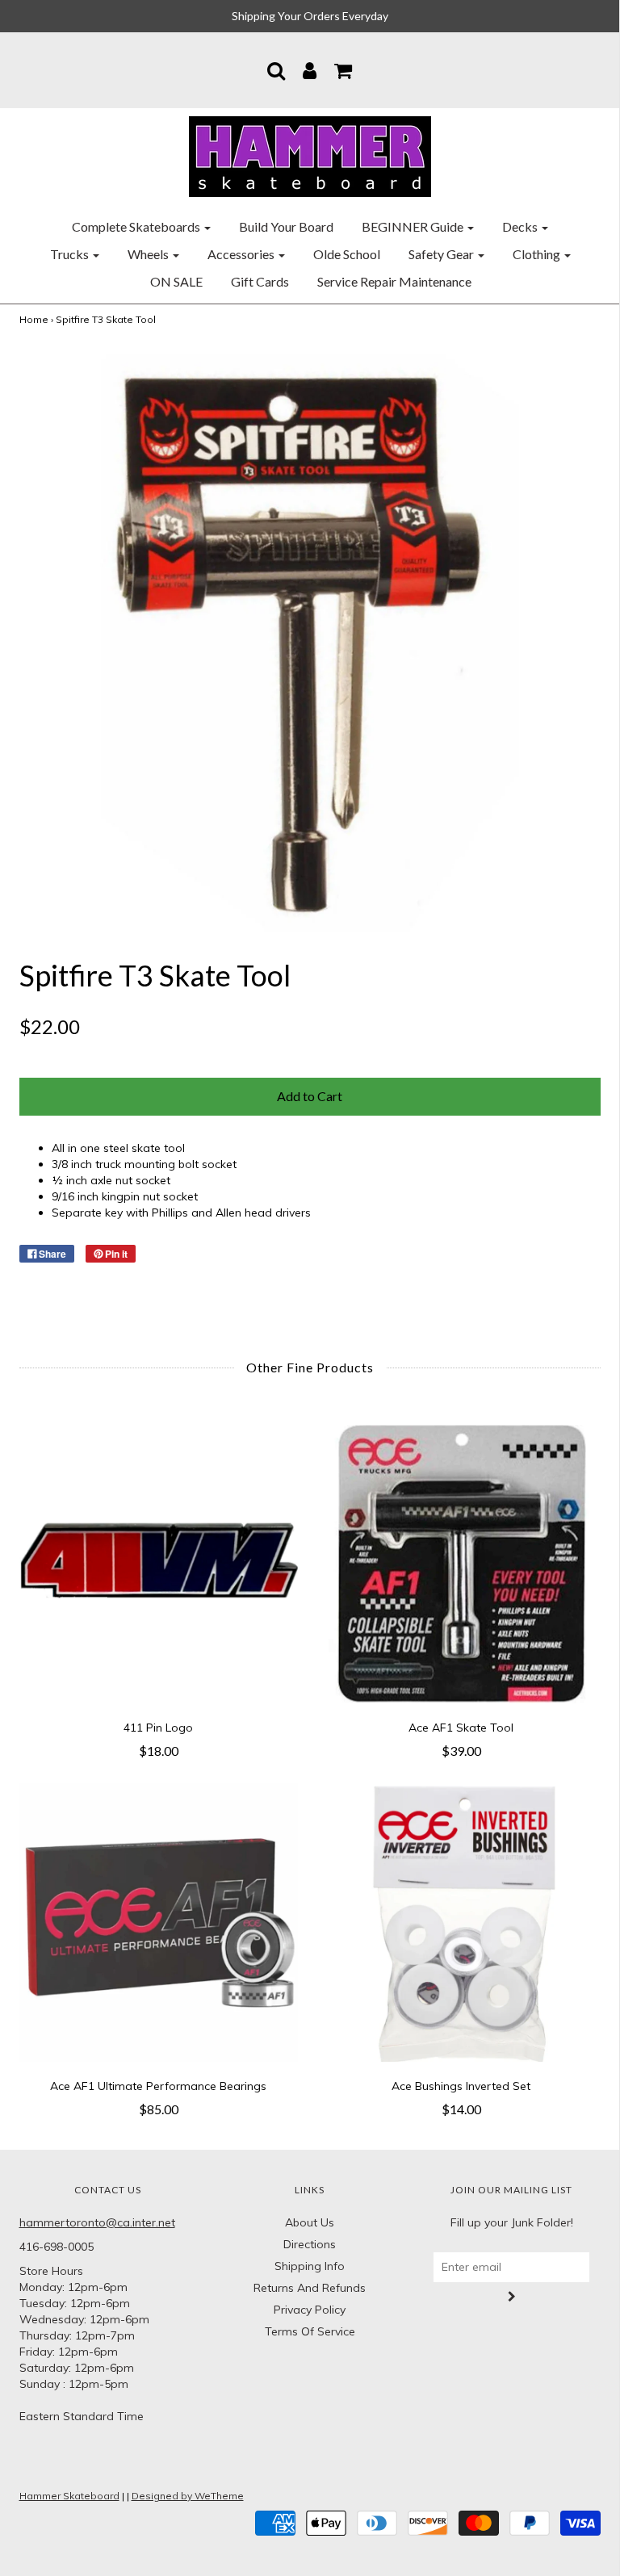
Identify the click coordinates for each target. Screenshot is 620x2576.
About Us (310, 2222)
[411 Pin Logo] (159, 1564)
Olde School (347, 254)
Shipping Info (310, 2266)
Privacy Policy (310, 2310)
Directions (310, 2244)
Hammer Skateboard (69, 2496)
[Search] (276, 70)
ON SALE (176, 281)
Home (34, 319)
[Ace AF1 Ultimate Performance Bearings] (159, 1923)
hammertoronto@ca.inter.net (97, 2222)
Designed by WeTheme (188, 2496)
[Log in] (310, 70)
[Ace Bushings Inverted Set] (461, 1923)
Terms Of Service (310, 2331)
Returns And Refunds (310, 2288)
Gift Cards (260, 281)
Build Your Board (286, 226)
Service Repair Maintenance (394, 281)
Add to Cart (310, 1096)
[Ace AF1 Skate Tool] (461, 1564)
